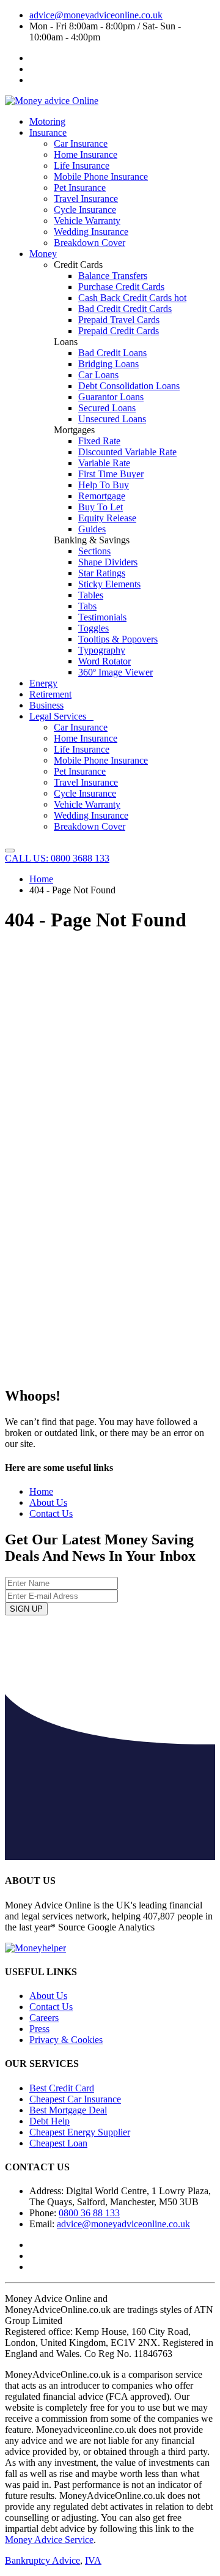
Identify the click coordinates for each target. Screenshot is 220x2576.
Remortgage (102, 496)
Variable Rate (104, 463)
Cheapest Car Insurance (75, 2099)
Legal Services (61, 716)
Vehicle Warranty (87, 221)
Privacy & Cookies (66, 2040)
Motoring (47, 121)
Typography (102, 650)
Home (41, 879)
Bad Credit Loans (112, 353)
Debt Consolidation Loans (129, 386)
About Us (48, 1502)
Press (39, 2029)
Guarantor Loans (111, 397)
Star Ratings (102, 573)
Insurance (48, 132)
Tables (91, 595)
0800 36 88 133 (89, 2213)
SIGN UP (26, 1609)
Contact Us (51, 1513)
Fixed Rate (99, 441)
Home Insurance (86, 154)
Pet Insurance (80, 188)
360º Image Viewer (116, 672)
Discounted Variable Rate (127, 452)
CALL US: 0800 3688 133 (57, 858)
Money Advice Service (49, 2540)
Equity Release (107, 518)
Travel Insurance (86, 199)
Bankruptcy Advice (42, 2560)
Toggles (94, 628)
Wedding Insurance (91, 232)
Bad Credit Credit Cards (125, 309)
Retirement (50, 694)
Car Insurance (81, 143)
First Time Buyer (111, 474)
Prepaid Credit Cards (119, 331)
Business (46, 705)
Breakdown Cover (90, 243)
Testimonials (102, 617)
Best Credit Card (62, 2088)
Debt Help (50, 2121)
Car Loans (98, 375)
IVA (93, 2560)
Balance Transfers (113, 276)
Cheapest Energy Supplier (80, 2132)
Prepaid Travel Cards (119, 320)
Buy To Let (101, 507)
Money (43, 254)
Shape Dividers (108, 562)
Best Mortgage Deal (68, 2110)
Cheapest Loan (58, 2143)
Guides (92, 529)
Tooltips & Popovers (118, 639)
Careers (44, 2018)
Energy (43, 683)
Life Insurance (82, 166)
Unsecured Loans (112, 419)
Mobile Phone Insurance (101, 177)
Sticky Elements (109, 584)
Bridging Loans (108, 364)
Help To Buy (104, 485)
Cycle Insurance (85, 210)
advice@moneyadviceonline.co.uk (96, 15)
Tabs (87, 606)
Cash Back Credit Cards (132, 298)
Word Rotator (105, 661)
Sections (94, 551)
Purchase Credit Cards (121, 287)
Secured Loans (107, 408)
